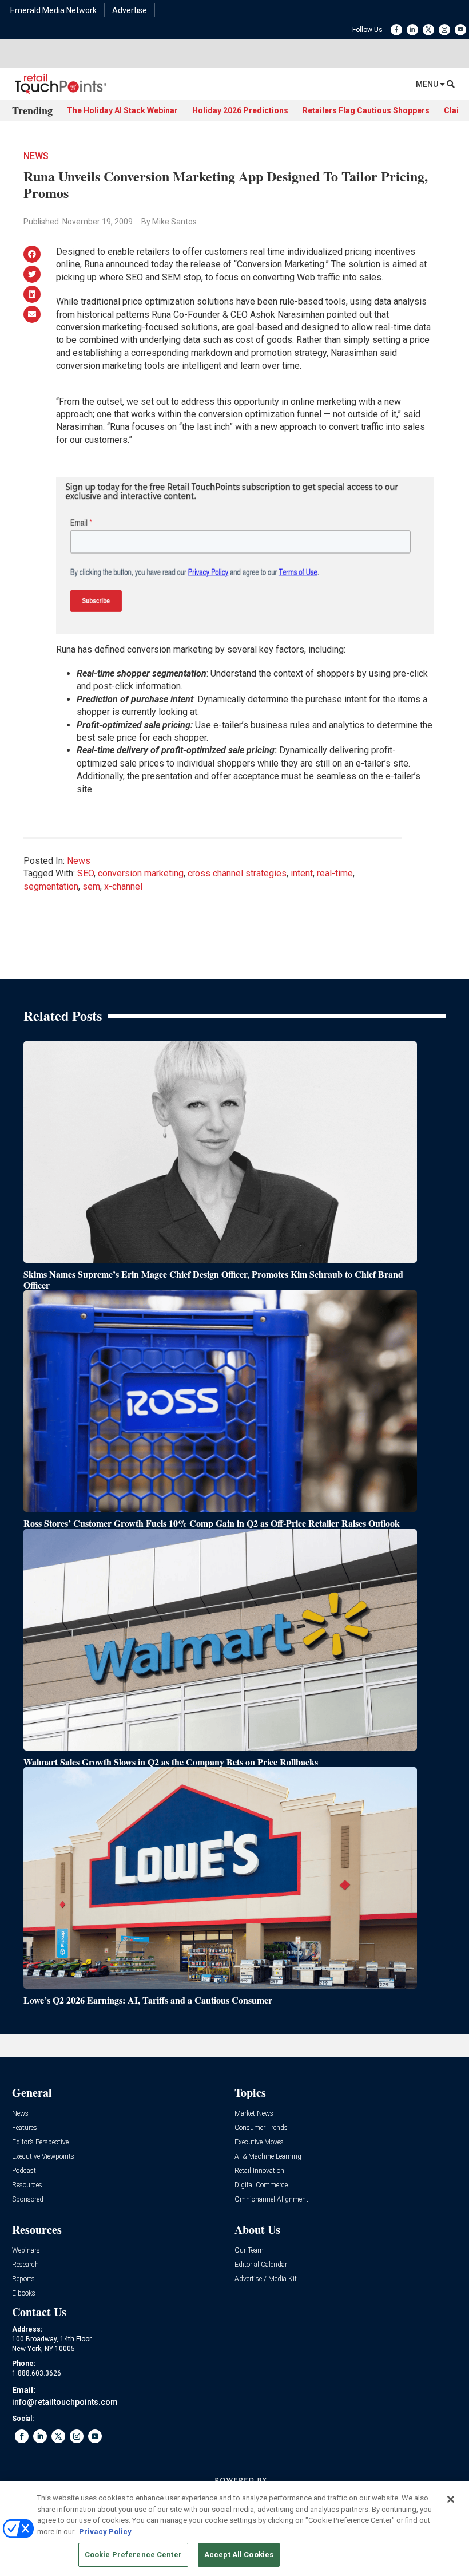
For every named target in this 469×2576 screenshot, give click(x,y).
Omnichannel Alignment (271, 2200)
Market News (254, 2114)
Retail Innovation (259, 2171)
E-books (24, 2293)
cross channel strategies (237, 873)
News (36, 156)
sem (91, 886)
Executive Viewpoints (43, 2157)
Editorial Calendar (261, 2265)
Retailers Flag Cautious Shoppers (366, 110)
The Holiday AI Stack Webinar (122, 110)
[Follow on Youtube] (460, 30)
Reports (23, 2279)
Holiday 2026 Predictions (240, 110)
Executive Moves (259, 2142)
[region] (234, 2528)
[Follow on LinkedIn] (412, 30)
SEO (86, 873)
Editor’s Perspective (40, 2142)
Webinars (26, 2251)
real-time (335, 873)
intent (302, 873)
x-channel (123, 886)
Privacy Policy (105, 2532)
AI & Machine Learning (268, 2157)
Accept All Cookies (239, 2555)
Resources (27, 2185)
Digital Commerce (261, 2185)
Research (25, 2265)
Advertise (130, 10)
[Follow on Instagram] (444, 30)
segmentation (51, 886)
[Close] (451, 2499)
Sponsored (28, 2200)
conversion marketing (141, 873)
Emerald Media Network (53, 10)
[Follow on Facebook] (396, 30)
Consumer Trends (261, 2128)
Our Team (249, 2251)
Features (25, 2128)
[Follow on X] (428, 30)
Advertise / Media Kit (266, 2279)
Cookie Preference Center (133, 2555)
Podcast (24, 2171)
